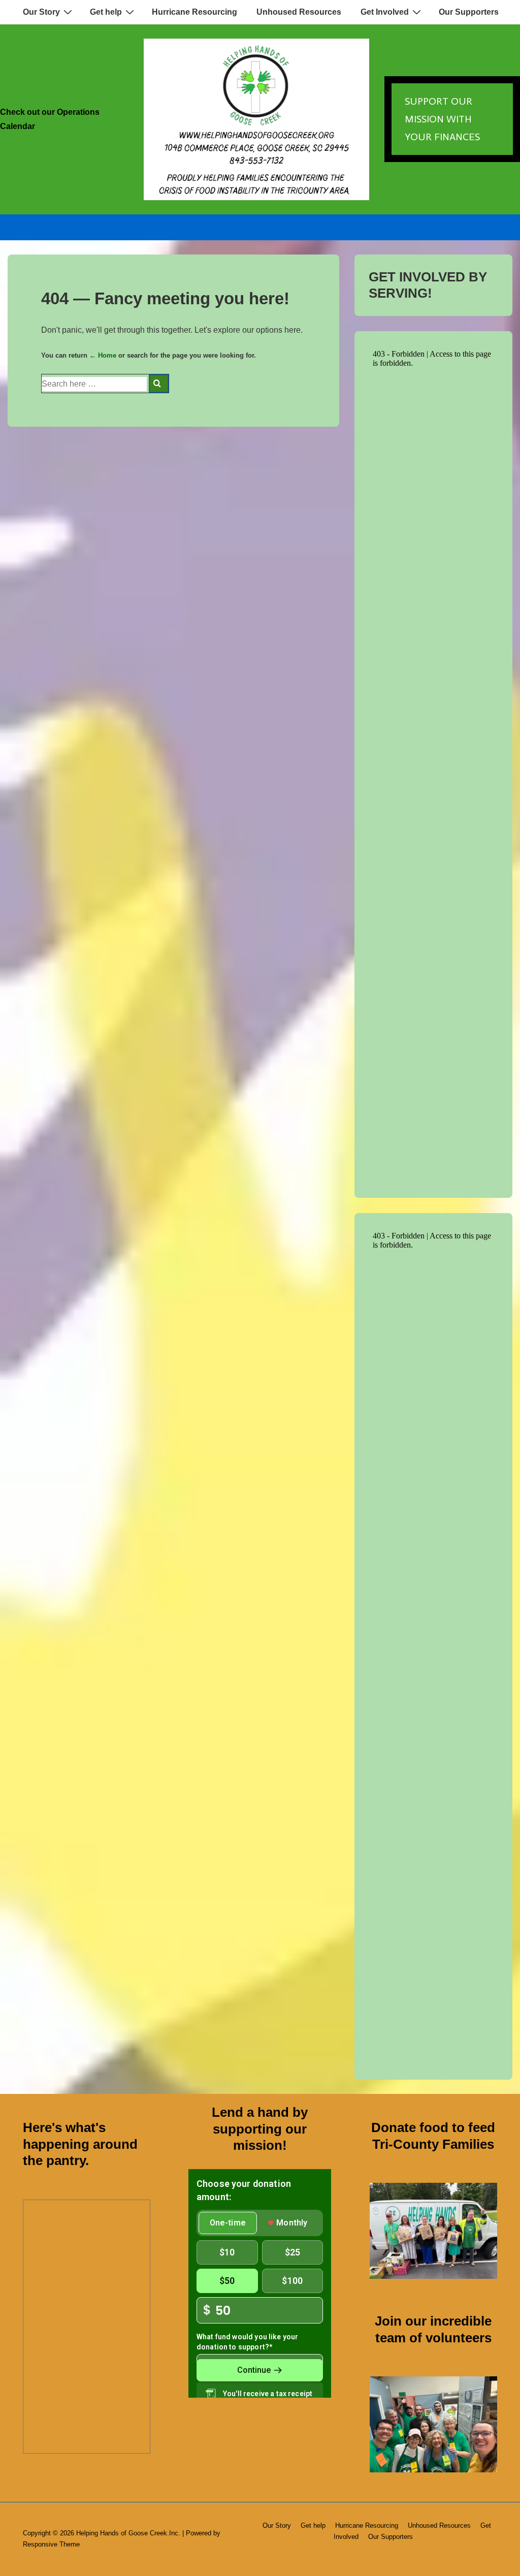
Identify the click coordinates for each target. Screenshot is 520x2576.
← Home (103, 355)
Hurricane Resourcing (194, 12)
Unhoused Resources (299, 12)
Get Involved (385, 12)
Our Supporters (469, 12)
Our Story (41, 12)
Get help (106, 12)
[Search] (159, 384)
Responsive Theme (51, 2544)
